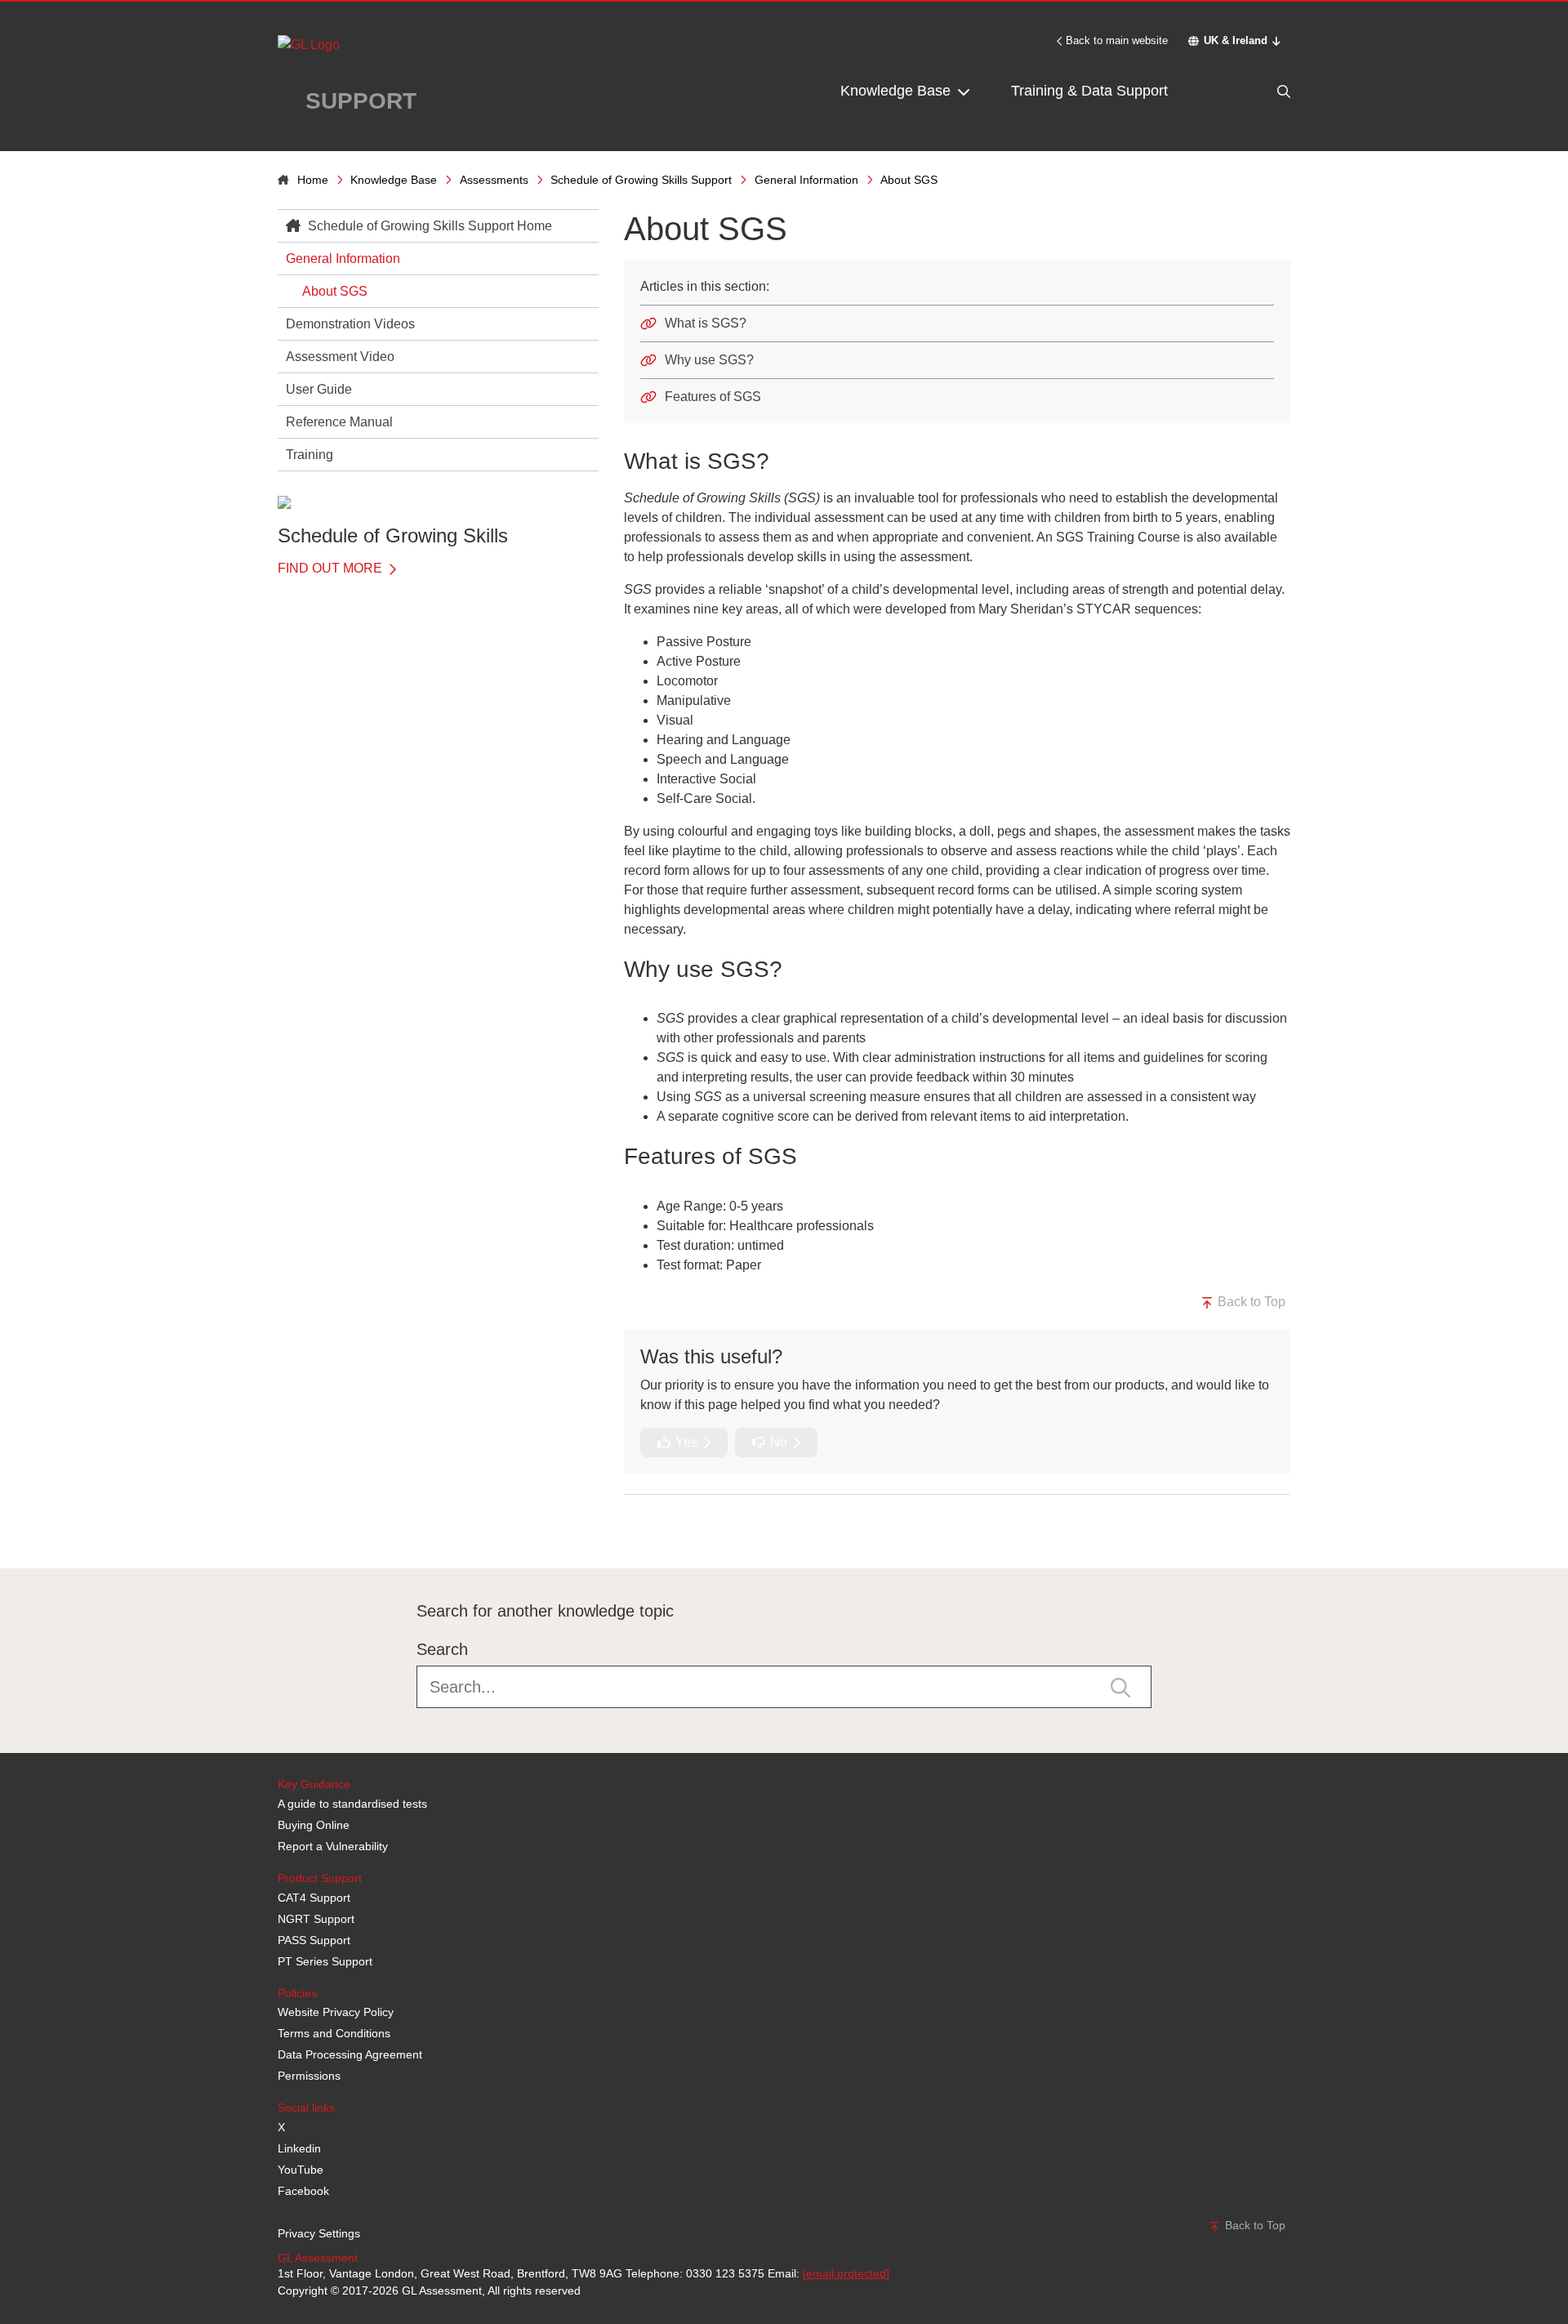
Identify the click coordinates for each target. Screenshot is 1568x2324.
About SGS (335, 291)
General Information (806, 180)
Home (313, 180)
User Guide (319, 389)
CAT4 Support (314, 1898)
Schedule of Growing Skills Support (641, 180)
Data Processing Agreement (350, 2054)
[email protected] (846, 2273)
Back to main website (1117, 40)
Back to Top (1250, 1302)
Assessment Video (340, 357)
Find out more (332, 568)
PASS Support (314, 1940)
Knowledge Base (898, 91)
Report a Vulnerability (333, 1846)
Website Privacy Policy (336, 2012)
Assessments (494, 180)
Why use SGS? (709, 360)
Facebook (303, 2191)
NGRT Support (316, 1919)
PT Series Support (325, 1961)
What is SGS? (706, 323)
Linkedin (299, 2148)
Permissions (309, 2076)
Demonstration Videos (350, 324)
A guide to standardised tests (352, 1804)
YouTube (301, 2170)
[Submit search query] (1120, 1686)
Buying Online (314, 1825)
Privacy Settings (319, 2233)
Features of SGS (713, 397)
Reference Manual (339, 422)
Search (442, 1649)
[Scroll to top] (274, 1532)
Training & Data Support (1089, 91)
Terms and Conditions (334, 2033)
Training (310, 455)
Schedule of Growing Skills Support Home (428, 226)
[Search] (1249, 91)
